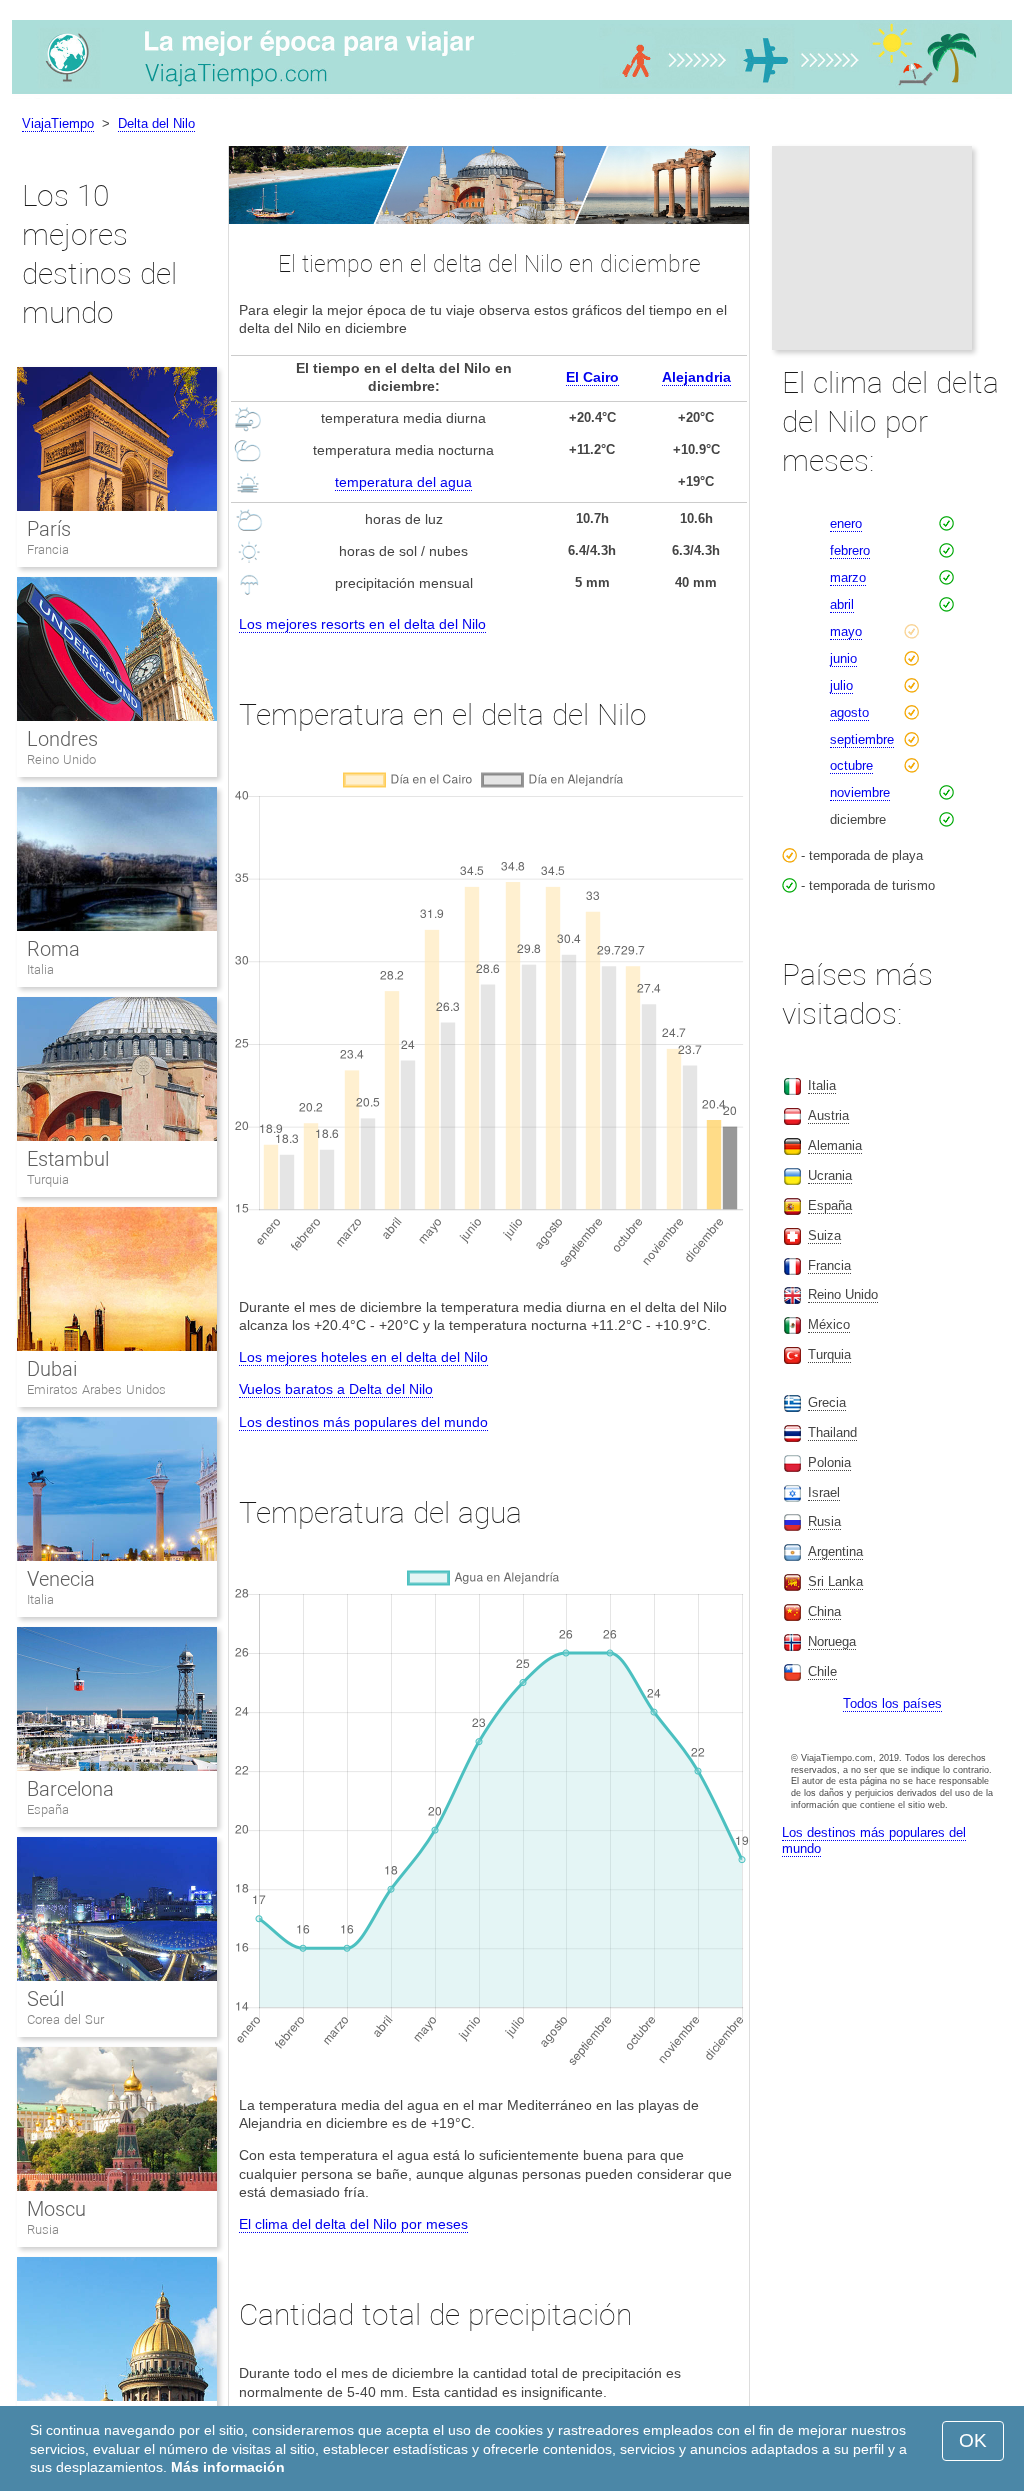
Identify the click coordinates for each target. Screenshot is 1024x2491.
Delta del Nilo (156, 123)
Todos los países (892, 1703)
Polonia (829, 1462)
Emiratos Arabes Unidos (96, 1389)
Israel (824, 1492)
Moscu (56, 2209)
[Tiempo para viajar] (512, 94)
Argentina (835, 1551)
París (49, 529)
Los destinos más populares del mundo (363, 1422)
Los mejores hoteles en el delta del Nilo (363, 1357)
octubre (851, 765)
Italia (40, 969)
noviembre (860, 792)
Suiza (824, 1235)
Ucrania (830, 1175)
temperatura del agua (403, 482)
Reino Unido (61, 759)
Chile (822, 1671)
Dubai (52, 1369)
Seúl (45, 1999)
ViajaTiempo (58, 123)
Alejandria (696, 377)
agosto (849, 712)
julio (841, 685)
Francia (48, 549)
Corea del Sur (65, 2019)
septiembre (862, 739)
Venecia (61, 1579)
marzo (848, 577)
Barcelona (70, 1789)
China (824, 1611)
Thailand (832, 1432)
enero (846, 523)
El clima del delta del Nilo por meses (353, 2224)
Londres (62, 739)
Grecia (827, 1402)
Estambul (68, 1159)
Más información (228, 2467)
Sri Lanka (835, 1581)
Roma (53, 949)
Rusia (43, 2229)
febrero (850, 550)
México (829, 1324)
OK (973, 2440)
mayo (846, 631)
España (48, 1809)
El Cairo (592, 377)
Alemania (835, 1145)
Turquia (48, 1179)
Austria (828, 1115)
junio (843, 658)
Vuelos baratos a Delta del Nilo (336, 1389)
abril (842, 604)
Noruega (832, 1641)
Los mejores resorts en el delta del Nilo (362, 624)
